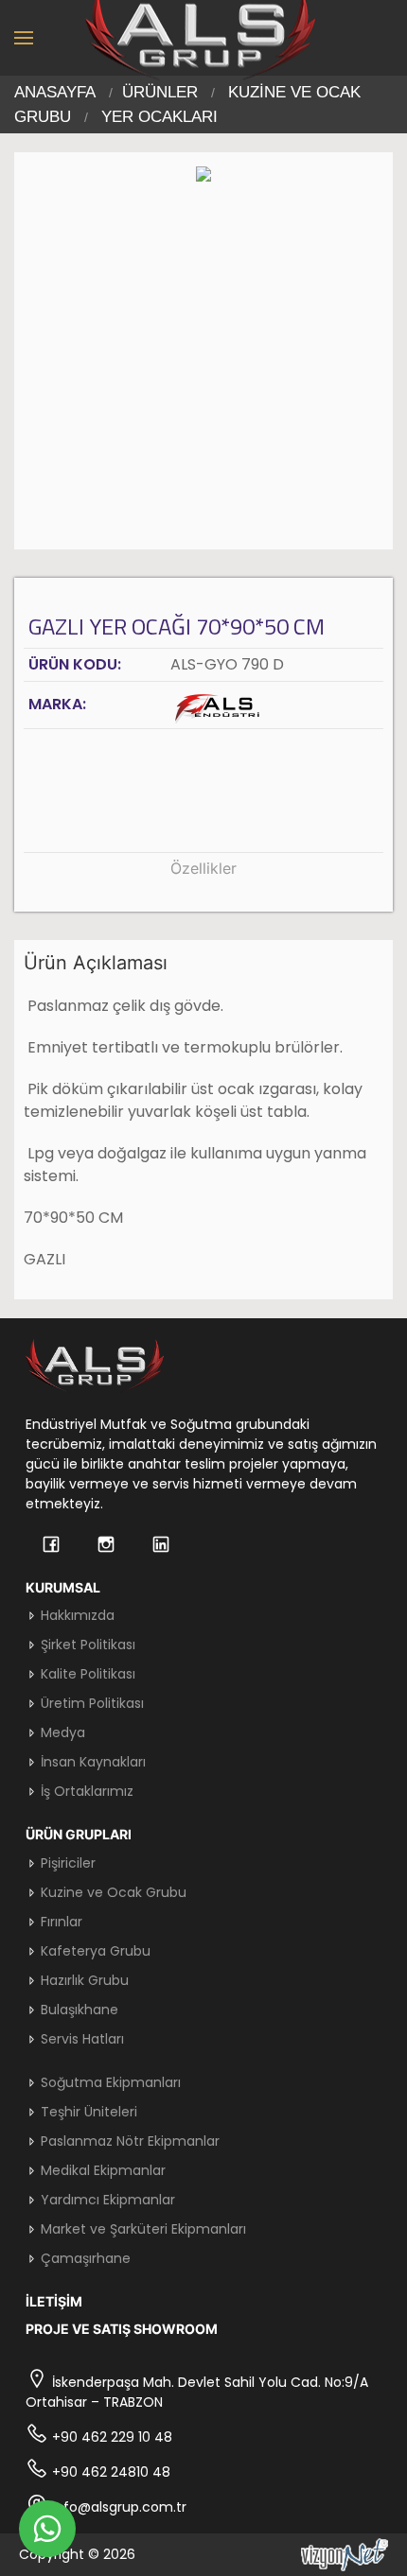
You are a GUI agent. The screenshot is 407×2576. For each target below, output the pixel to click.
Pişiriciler (66, 1863)
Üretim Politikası (90, 1703)
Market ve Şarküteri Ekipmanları (142, 2229)
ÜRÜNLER (160, 92)
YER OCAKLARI (159, 117)
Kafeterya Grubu (94, 1951)
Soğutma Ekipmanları (109, 2082)
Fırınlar (60, 1922)
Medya (61, 1732)
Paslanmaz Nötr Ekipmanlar (128, 2141)
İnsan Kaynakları (91, 1762)
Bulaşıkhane (78, 2010)
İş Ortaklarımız (85, 1791)
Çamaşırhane (84, 2258)
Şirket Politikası (86, 1645)
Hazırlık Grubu (83, 1980)
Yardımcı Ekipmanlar (106, 2200)
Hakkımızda (76, 1615)
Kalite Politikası (86, 1674)
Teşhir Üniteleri (87, 2112)
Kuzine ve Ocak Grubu (112, 1892)
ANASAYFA (55, 92)
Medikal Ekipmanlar (101, 2170)
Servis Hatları (80, 2039)
